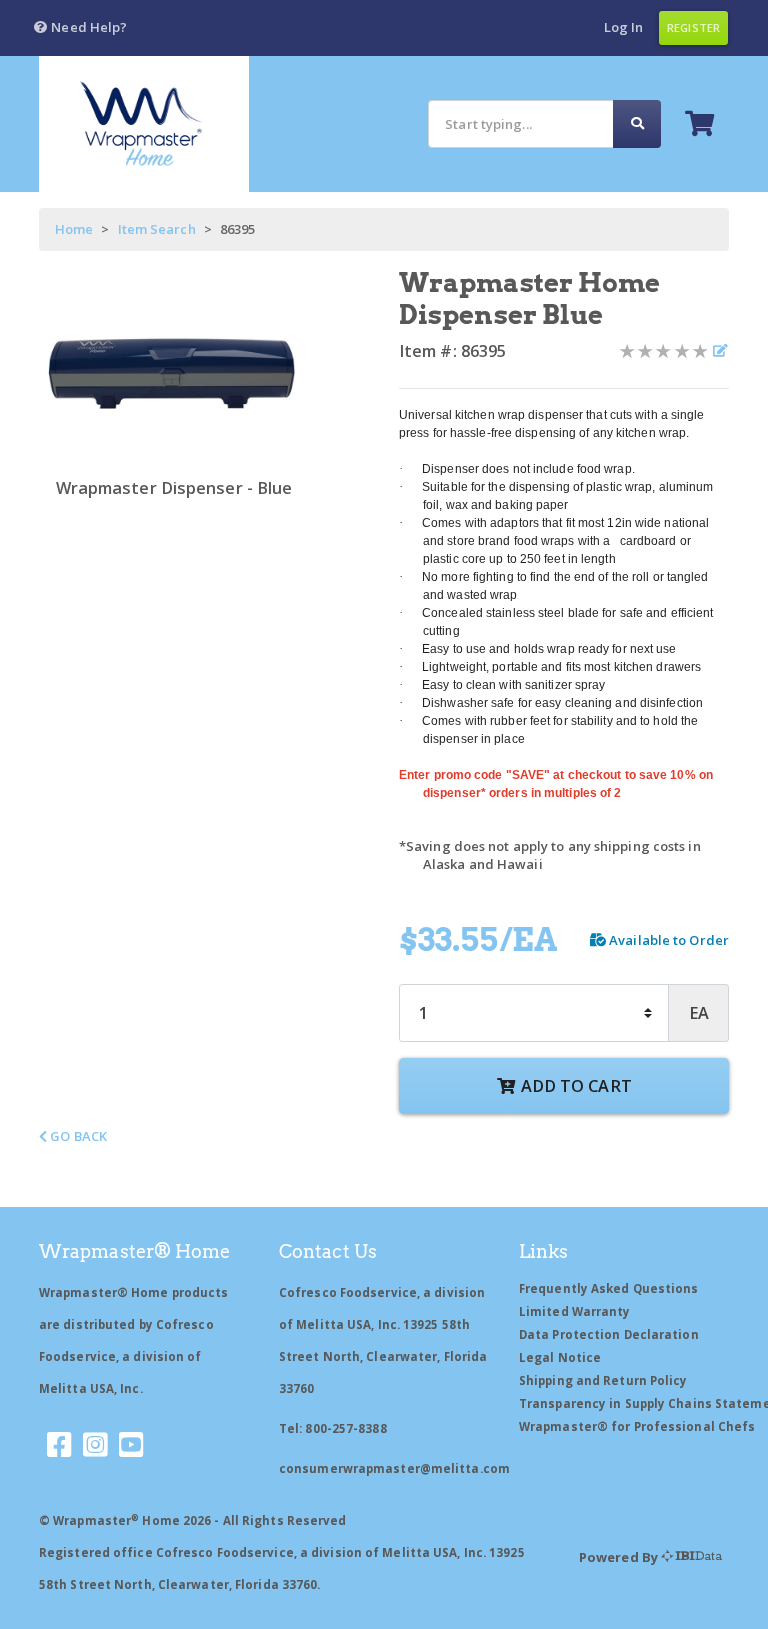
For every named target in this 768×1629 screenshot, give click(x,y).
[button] (79, 28)
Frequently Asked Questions (609, 1288)
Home (74, 229)
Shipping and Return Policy (603, 1380)
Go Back (77, 1136)
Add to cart (574, 1086)
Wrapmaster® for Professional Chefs (637, 1426)
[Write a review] (719, 351)
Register (693, 27)
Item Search (157, 229)
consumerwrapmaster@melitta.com (394, 1468)
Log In (624, 27)
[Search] (637, 123)
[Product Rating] (663, 351)
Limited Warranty (575, 1311)
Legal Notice (560, 1357)
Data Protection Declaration (609, 1334)
